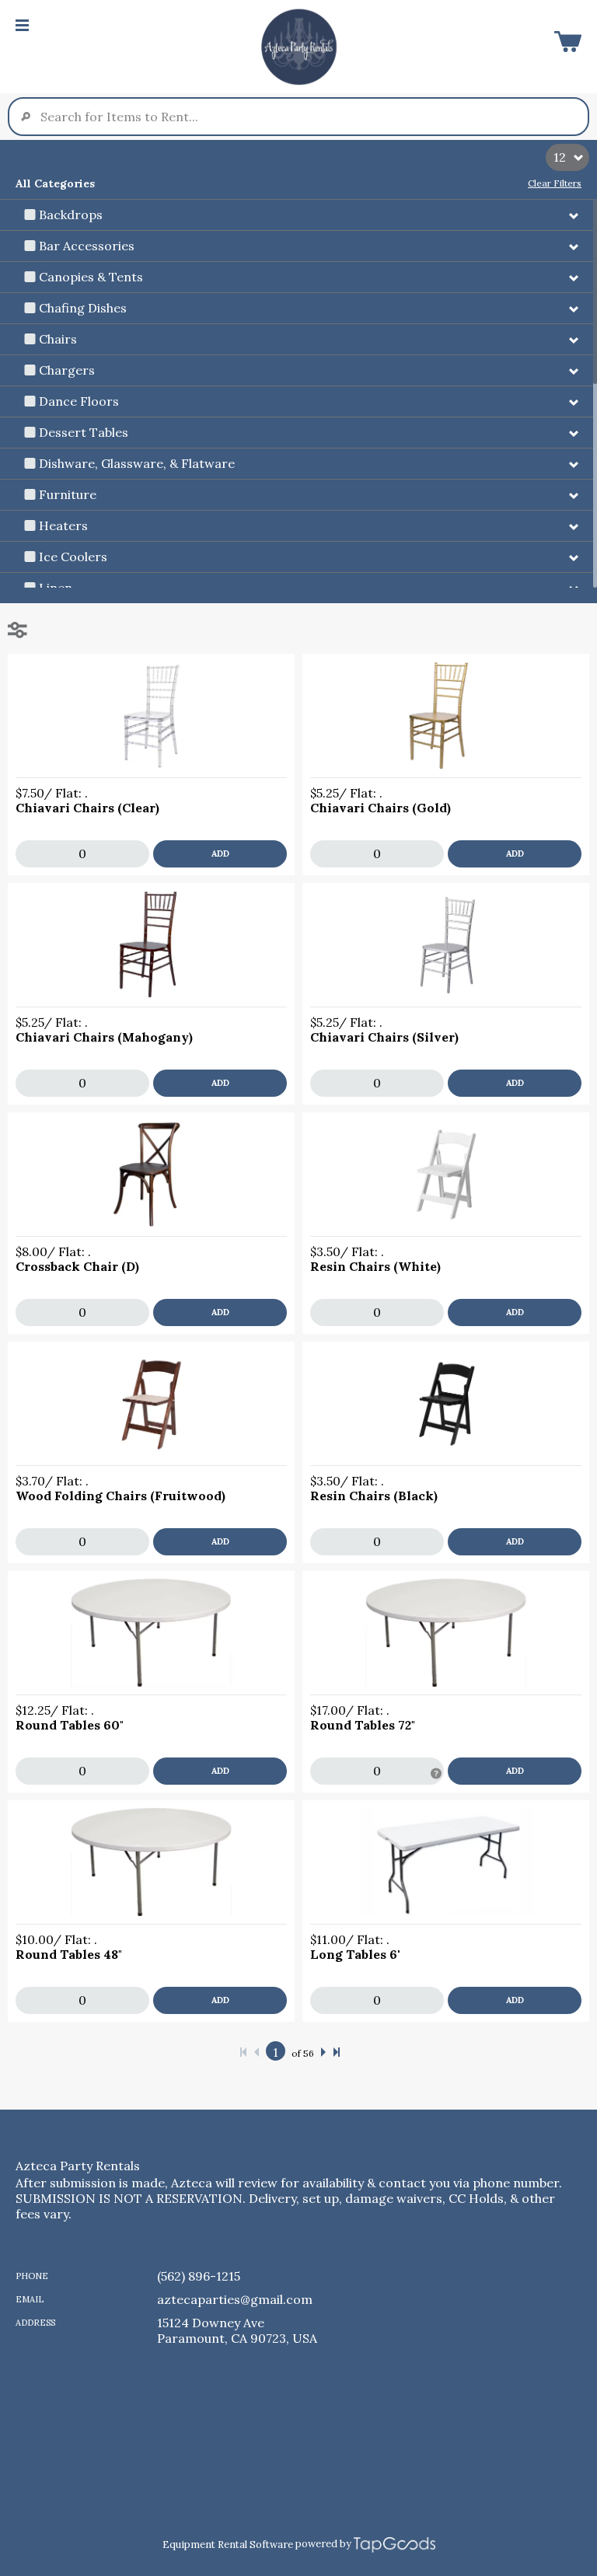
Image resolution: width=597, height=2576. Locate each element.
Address (35, 2323)
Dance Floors (79, 401)
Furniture (68, 494)
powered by (323, 2544)
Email (30, 2299)
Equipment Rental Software (228, 2545)
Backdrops (71, 215)
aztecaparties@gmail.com (235, 2299)
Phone (32, 2276)
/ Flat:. (52, 793)
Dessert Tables (84, 432)
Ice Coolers (73, 557)
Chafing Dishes (83, 308)
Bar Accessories (87, 246)
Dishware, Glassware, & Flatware (137, 463)
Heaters (63, 525)
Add (220, 853)
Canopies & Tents (91, 277)
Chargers (67, 370)
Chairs (58, 339)
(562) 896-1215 (199, 2276)
